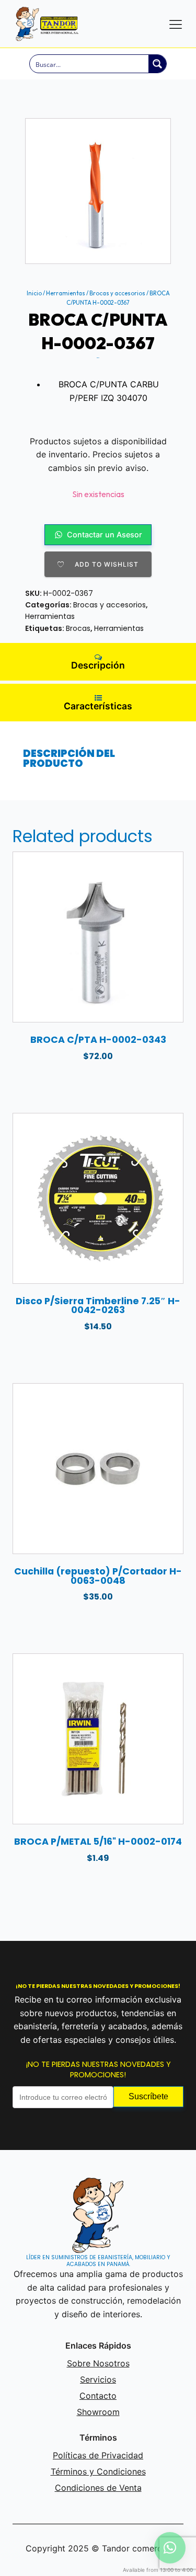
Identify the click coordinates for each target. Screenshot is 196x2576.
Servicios (98, 2379)
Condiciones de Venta (98, 2488)
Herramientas (66, 293)
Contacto (98, 2396)
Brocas (78, 628)
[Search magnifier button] (157, 64)
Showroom (98, 2412)
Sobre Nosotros (98, 2363)
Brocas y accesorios (117, 293)
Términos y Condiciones (98, 2471)
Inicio (34, 293)
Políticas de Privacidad (98, 2455)
